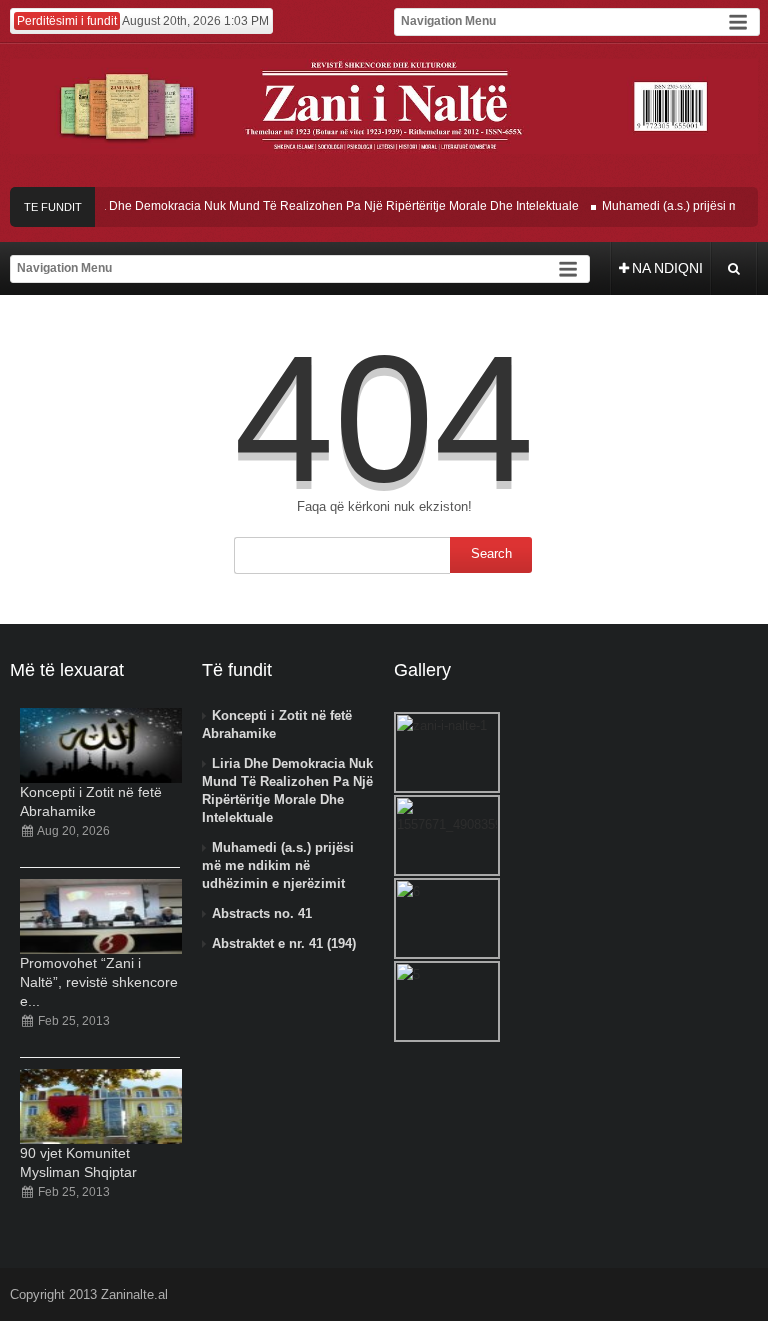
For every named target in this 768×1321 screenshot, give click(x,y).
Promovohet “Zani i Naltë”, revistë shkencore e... (99, 982)
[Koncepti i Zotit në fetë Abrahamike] (101, 745)
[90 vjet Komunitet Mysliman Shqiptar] (101, 1106)
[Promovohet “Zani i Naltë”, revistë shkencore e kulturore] (101, 916)
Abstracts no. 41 (262, 913)
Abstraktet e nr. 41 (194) (284, 943)
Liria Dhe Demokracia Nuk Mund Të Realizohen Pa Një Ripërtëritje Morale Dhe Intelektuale (322, 206)
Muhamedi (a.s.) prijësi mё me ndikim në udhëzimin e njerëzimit (278, 865)
